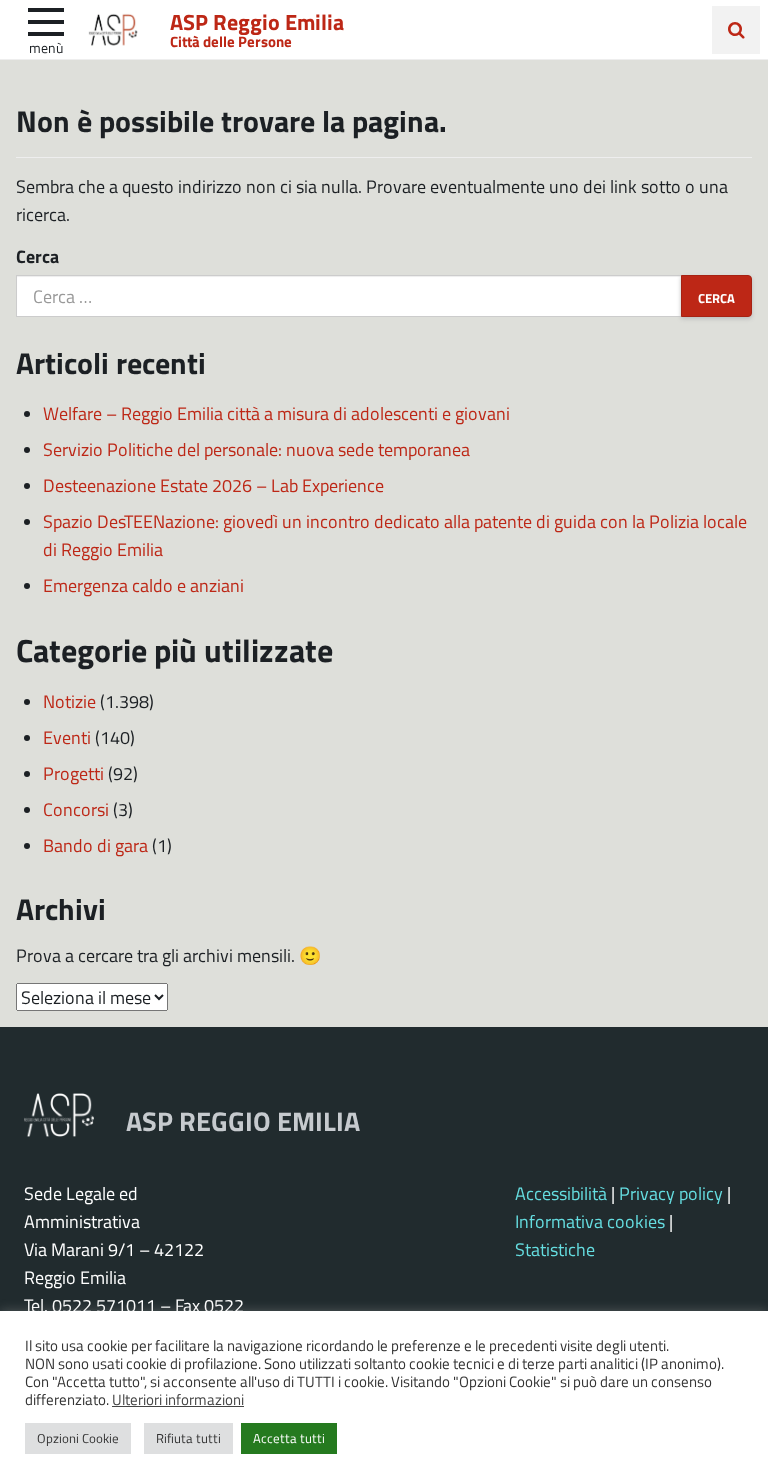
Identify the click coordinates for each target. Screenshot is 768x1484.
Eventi (67, 737)
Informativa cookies (590, 1221)
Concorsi (76, 809)
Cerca (37, 256)
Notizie (69, 701)
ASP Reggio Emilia (257, 21)
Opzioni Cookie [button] (78, 1438)
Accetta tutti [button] (289, 1438)
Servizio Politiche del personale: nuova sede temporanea (256, 449)
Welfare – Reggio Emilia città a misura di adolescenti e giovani (276, 413)
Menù (46, 47)
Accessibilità (561, 1193)
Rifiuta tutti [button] (188, 1438)
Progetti (73, 773)
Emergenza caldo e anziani (143, 585)
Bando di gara (95, 845)
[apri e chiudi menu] (46, 20)
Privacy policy (671, 1193)
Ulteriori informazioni (178, 1399)
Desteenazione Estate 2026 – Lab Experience (213, 485)
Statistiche (555, 1249)
